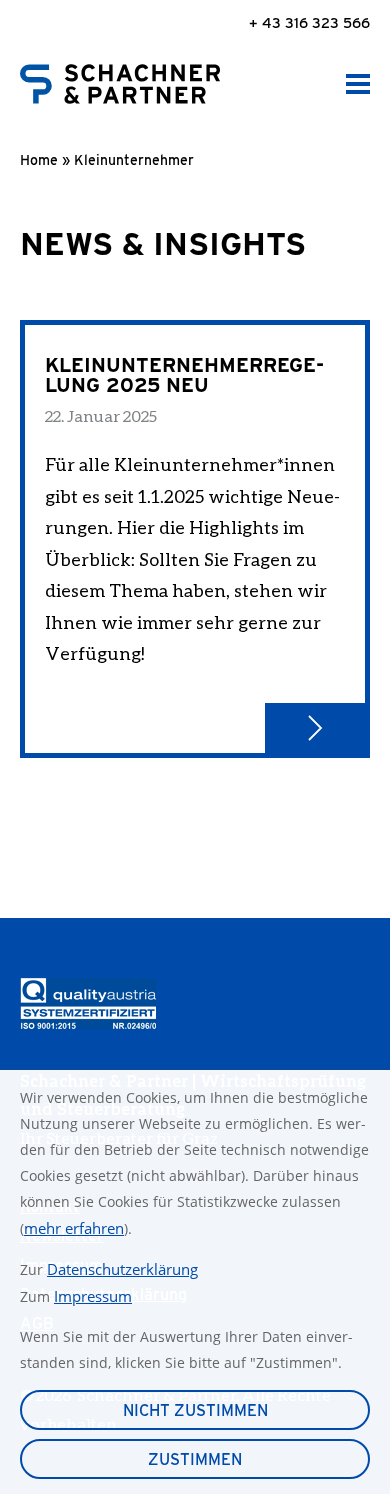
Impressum (93, 1296)
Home (39, 160)
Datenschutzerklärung (122, 1269)
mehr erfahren (74, 1228)
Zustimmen (195, 1459)
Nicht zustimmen (195, 1410)
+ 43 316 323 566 (309, 22)
